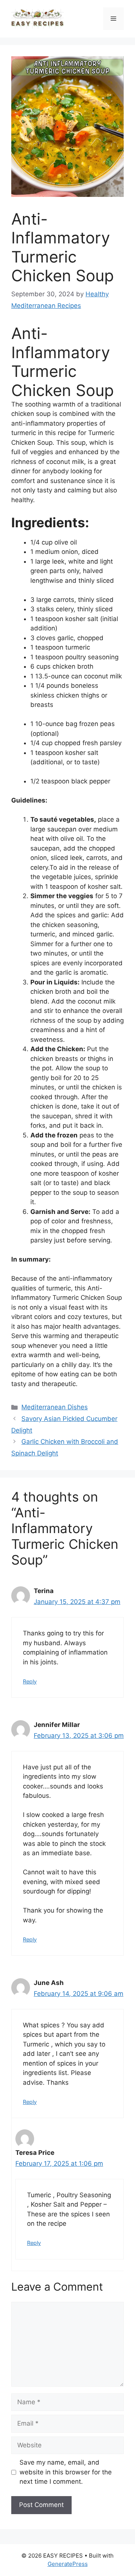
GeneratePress (68, 2564)
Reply (30, 1681)
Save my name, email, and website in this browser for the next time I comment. (66, 2472)
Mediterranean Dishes (55, 1407)
